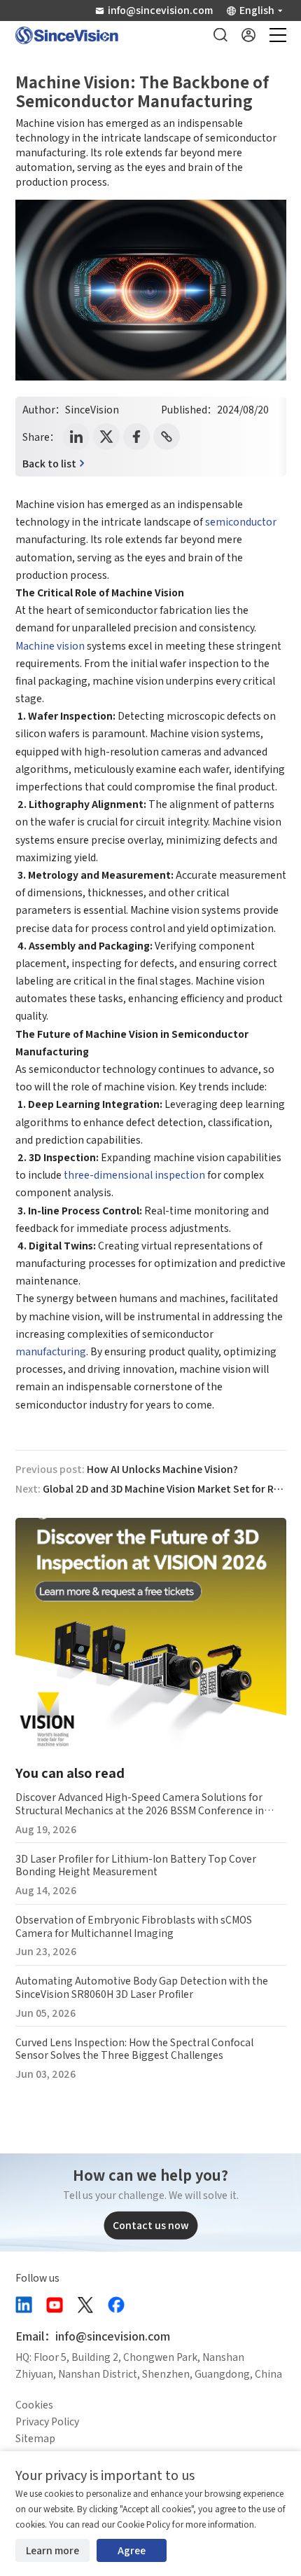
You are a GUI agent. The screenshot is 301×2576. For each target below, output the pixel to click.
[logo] (67, 35)
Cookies (34, 2404)
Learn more (52, 2550)
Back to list (49, 463)
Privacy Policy (47, 2421)
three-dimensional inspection (133, 1174)
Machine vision (50, 645)
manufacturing (51, 1351)
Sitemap (35, 2438)
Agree (132, 2550)
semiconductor (241, 521)
